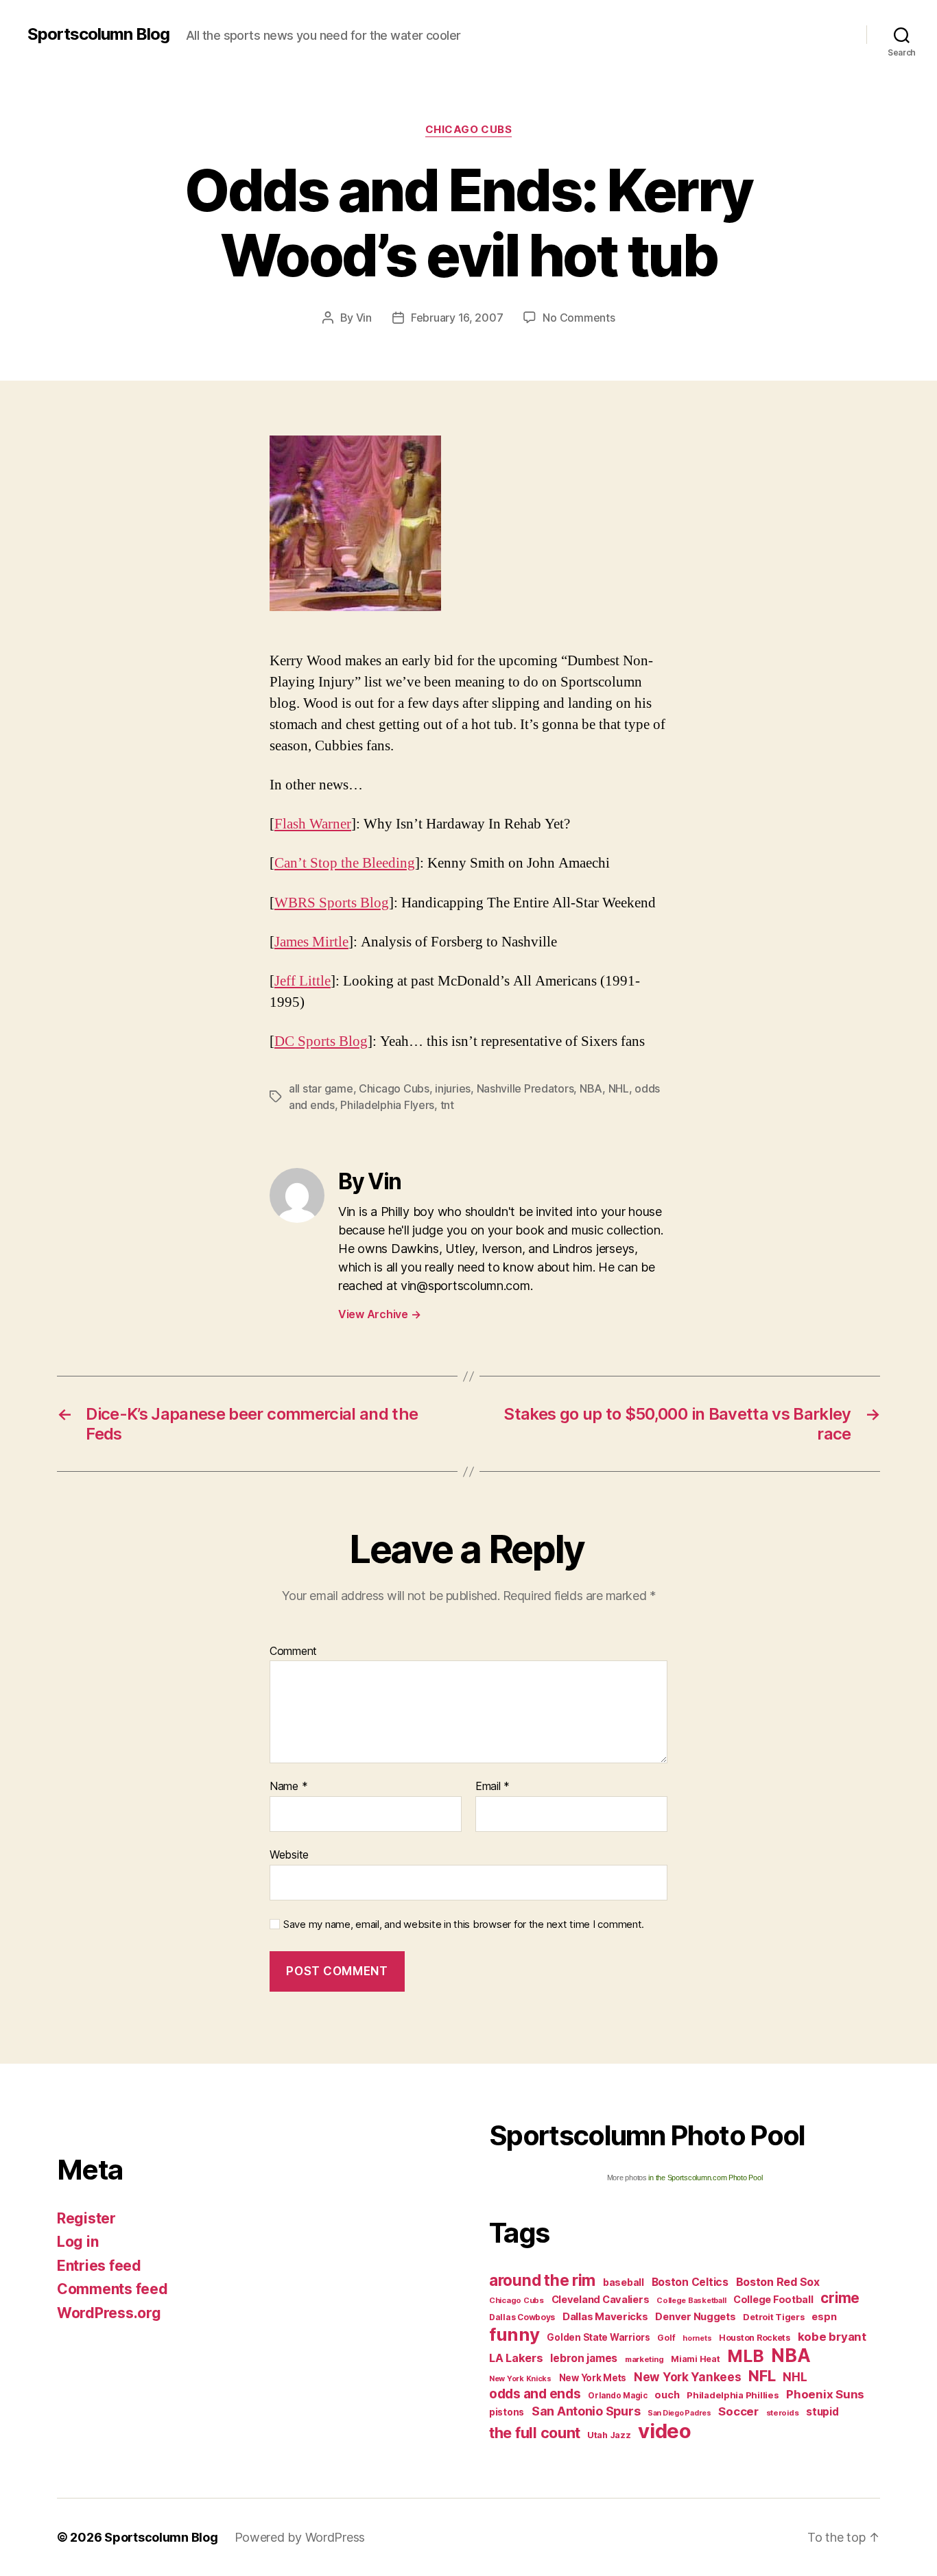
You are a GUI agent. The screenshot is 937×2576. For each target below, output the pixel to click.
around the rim (542, 2280)
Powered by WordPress (300, 2537)
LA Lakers (516, 2358)
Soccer (738, 2411)
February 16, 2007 (457, 318)
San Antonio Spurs (586, 2411)
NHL (619, 1088)
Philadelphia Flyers (387, 1105)
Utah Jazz (609, 2435)
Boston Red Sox (778, 2282)
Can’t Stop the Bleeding (345, 863)
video (665, 2431)
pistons (507, 2412)
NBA (591, 1088)
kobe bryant (832, 2337)
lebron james (584, 2358)
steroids (783, 2413)
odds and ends (535, 2394)
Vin (364, 318)
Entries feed (99, 2266)
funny (514, 2334)
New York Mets (593, 2378)
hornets (697, 2338)
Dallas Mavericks (605, 2316)
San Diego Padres (679, 2413)
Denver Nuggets (695, 2317)
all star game (321, 1088)
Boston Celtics (690, 2282)
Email (493, 1787)
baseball (624, 2282)
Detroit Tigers (773, 2317)
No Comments (579, 318)
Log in (78, 2242)
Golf (666, 2338)
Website (289, 1854)
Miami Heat (695, 2359)
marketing (644, 2359)
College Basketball (691, 2300)
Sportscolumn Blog (98, 34)
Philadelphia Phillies (733, 2395)
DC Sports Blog (321, 1041)
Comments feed (112, 2289)
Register (86, 2218)
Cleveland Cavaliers (601, 2300)
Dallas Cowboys (522, 2317)
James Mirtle (311, 942)
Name (288, 1787)
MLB (745, 2356)
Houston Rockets (755, 2338)
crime (840, 2298)
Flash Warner (313, 824)
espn (824, 2317)
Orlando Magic (618, 2396)
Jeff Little (303, 981)
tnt (447, 1105)
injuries (453, 1088)
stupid (822, 2412)
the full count (536, 2433)
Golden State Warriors (598, 2337)
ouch (667, 2395)
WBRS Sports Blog (332, 903)
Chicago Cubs (469, 130)
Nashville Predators (525, 1088)
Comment (293, 1651)
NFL (762, 2375)
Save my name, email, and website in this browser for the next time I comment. (464, 1924)
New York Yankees (688, 2377)
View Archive (379, 1314)
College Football (773, 2299)
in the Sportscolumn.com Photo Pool (705, 2178)
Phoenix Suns (825, 2394)
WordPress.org (109, 2313)
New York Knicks (520, 2379)
